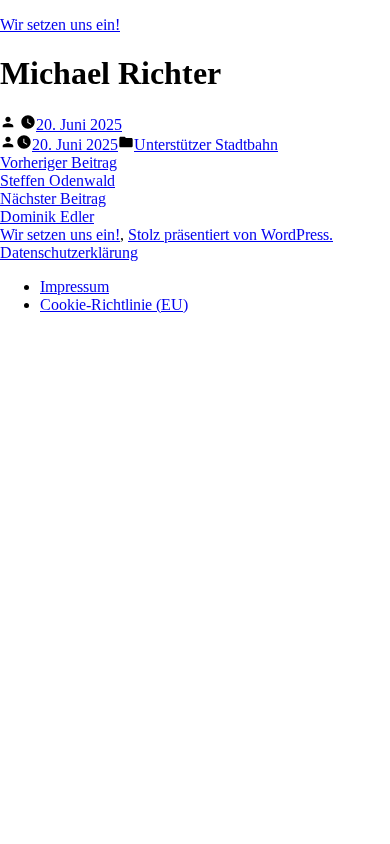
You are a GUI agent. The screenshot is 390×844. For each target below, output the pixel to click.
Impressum (74, 286)
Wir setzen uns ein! (60, 24)
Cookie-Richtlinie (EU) (114, 304)
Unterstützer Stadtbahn (206, 144)
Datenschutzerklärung (69, 252)
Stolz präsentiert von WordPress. (230, 234)
